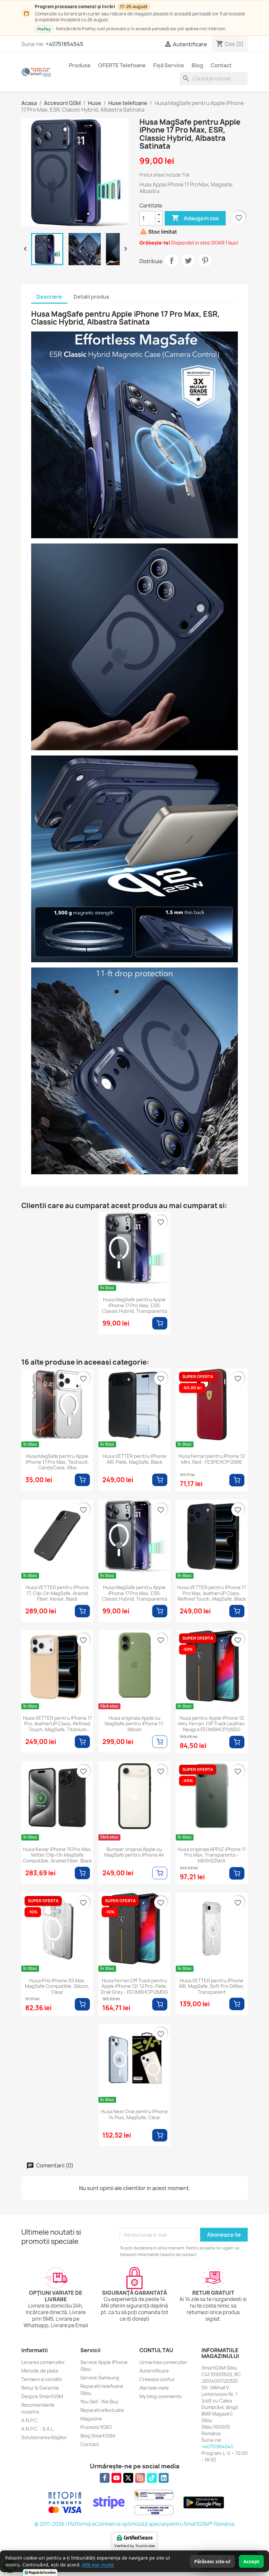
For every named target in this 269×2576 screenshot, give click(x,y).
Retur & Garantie (40, 2388)
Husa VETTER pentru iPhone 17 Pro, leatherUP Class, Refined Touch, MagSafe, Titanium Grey (57, 1724)
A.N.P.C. (30, 2420)
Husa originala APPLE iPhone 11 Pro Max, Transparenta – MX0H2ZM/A (212, 1855)
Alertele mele (154, 2388)
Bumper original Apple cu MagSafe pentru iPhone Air (134, 1852)
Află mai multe (98, 2565)
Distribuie (172, 261)
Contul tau (156, 2350)
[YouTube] (116, 2478)
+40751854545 (64, 44)
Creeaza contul (157, 2379)
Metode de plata (40, 2371)
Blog (197, 65)
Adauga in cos (195, 218)
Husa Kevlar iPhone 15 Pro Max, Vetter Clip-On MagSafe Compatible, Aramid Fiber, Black (57, 1855)
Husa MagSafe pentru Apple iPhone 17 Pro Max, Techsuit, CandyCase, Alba (57, 1462)
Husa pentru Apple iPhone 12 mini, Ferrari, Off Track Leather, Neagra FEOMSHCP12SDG (212, 1724)
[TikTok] (152, 2478)
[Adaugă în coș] (160, 1323)
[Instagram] (140, 2478)
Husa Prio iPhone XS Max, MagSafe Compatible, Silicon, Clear (57, 1986)
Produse (80, 65)
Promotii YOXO (96, 2427)
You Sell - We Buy (99, 2402)
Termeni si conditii (41, 2379)
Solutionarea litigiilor (44, 2437)
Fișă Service (169, 65)
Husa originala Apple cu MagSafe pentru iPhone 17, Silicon (134, 1724)
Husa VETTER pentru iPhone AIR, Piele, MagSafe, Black (134, 1459)
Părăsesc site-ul (212, 2561)
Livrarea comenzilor (43, 2362)
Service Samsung (100, 2378)
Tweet (188, 261)
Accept (251, 2561)
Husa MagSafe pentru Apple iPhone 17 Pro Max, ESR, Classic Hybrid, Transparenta (134, 1305)
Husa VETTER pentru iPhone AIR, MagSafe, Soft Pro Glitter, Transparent (212, 1986)
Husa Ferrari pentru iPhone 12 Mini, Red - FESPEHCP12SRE (212, 1459)
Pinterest (205, 261)
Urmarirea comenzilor (164, 2362)
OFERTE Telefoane (122, 65)
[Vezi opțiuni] (160, 1742)
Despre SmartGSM (42, 2396)
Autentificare (154, 2371)
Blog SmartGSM (98, 2436)
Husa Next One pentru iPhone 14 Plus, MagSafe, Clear (134, 2115)
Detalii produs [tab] (91, 297)
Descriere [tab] (49, 297)
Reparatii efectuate (102, 2410)
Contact (221, 65)
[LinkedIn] (164, 2478)
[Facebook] (105, 2478)
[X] (128, 2478)
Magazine (91, 2419)
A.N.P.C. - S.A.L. (38, 2429)
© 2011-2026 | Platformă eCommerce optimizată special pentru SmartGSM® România (134, 2524)
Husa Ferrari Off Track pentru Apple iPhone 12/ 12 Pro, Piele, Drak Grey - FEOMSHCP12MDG (134, 1986)
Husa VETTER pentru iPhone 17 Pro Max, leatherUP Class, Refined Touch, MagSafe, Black (212, 1593)
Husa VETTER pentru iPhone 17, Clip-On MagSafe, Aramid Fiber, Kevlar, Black (57, 1593)
